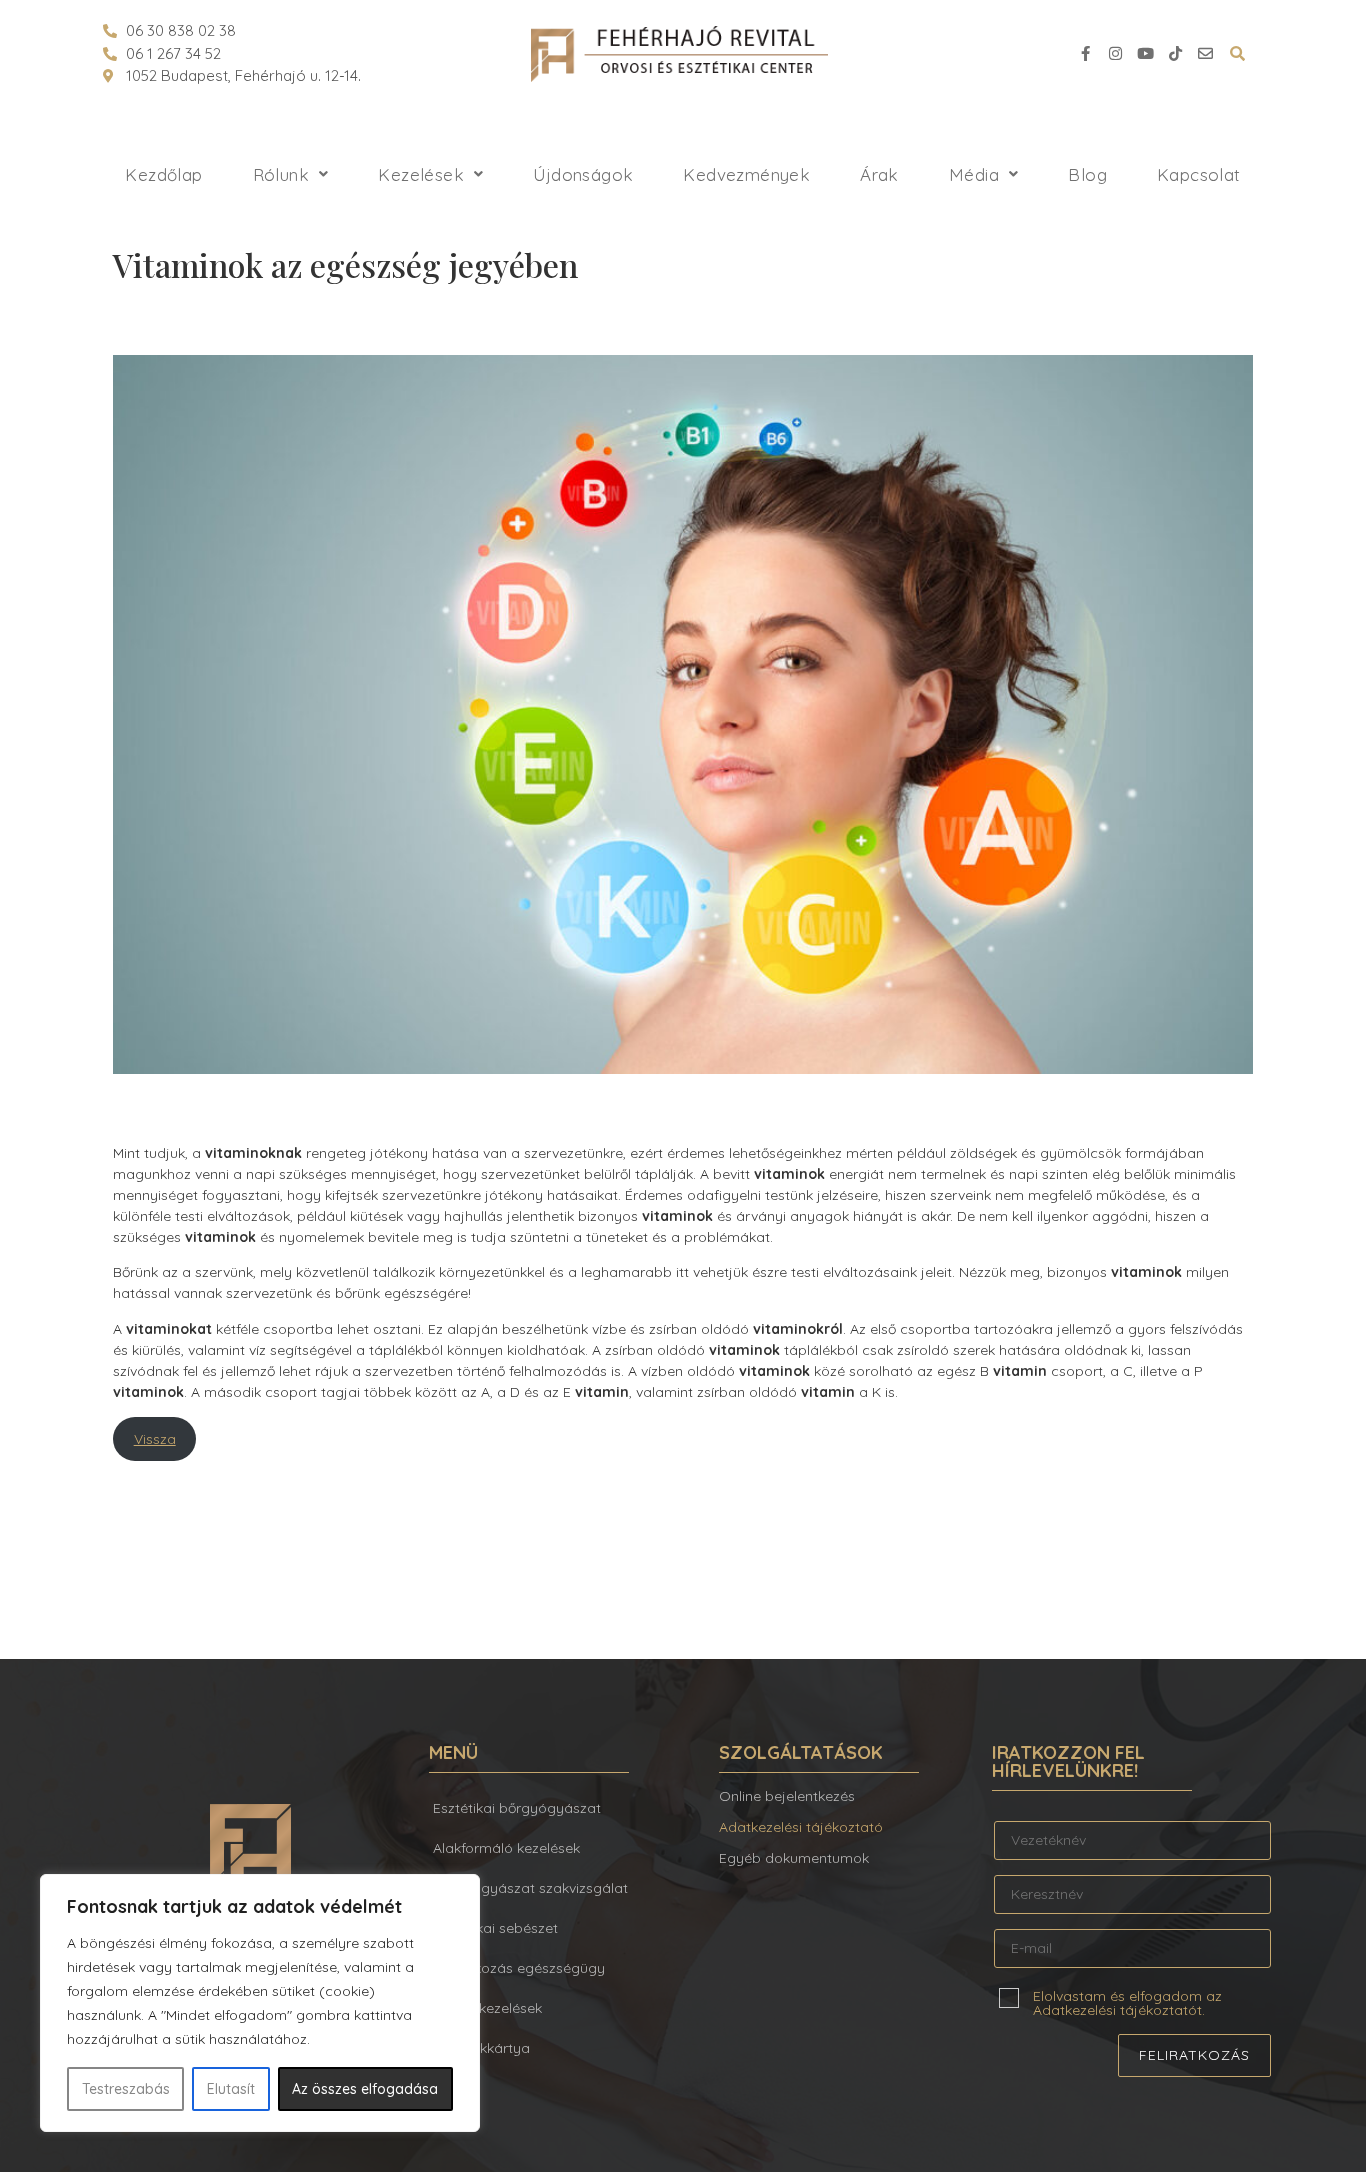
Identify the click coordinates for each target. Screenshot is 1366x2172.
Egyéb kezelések (487, 2008)
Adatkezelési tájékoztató (801, 1827)
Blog (1087, 174)
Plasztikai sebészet (495, 1928)
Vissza (155, 1439)
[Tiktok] (1175, 54)
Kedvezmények (746, 174)
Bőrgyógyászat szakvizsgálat (530, 1888)
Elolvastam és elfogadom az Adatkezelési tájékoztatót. (1127, 2002)
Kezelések (421, 174)
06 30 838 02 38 (181, 30)
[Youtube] (1145, 54)
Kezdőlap (163, 174)
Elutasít (231, 2089)
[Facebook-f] (1085, 54)
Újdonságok (583, 174)
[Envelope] (1205, 54)
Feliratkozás (1194, 2055)
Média (974, 174)
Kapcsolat (1199, 174)
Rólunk (281, 174)
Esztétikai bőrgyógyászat (517, 1808)
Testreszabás (126, 2089)
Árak (879, 174)
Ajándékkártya (481, 2048)
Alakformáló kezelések (506, 1848)
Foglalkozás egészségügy (519, 1968)
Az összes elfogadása (365, 2089)
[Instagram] (1115, 54)
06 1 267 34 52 (173, 53)
